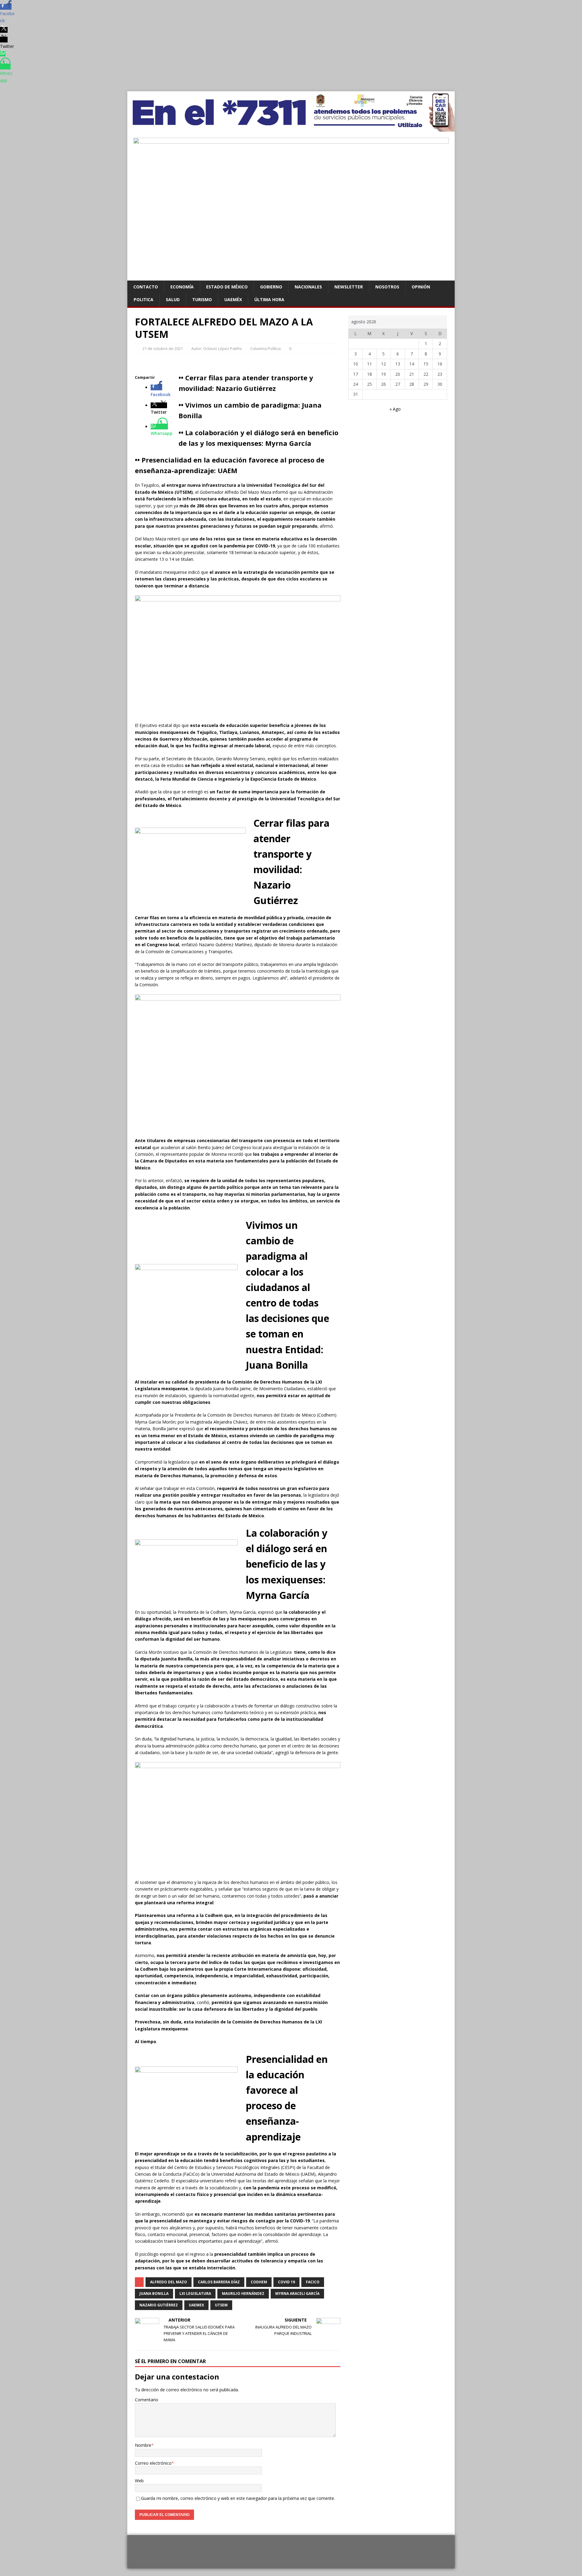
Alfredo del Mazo (169, 2282)
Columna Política (266, 348)
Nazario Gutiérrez (159, 2305)
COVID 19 (286, 2282)
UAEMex (196, 2305)
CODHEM (259, 2282)
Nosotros (387, 287)
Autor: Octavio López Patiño (217, 348)
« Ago (395, 409)
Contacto (146, 287)
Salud (173, 299)
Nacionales (308, 287)
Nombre (143, 2445)
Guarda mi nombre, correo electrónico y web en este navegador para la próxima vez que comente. (238, 2498)
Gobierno (271, 287)
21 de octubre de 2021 (163, 348)
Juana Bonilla (154, 2294)
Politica (144, 299)
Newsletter (349, 287)
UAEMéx (233, 299)
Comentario (147, 2400)
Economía (182, 287)
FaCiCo (313, 2282)
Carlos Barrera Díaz (219, 2282)
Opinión (421, 287)
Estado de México (227, 287)
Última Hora (269, 299)
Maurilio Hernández (243, 2294)
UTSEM (221, 2305)
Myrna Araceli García (297, 2294)
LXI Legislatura (195, 2294)
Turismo (202, 299)
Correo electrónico (153, 2463)
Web (139, 2481)
